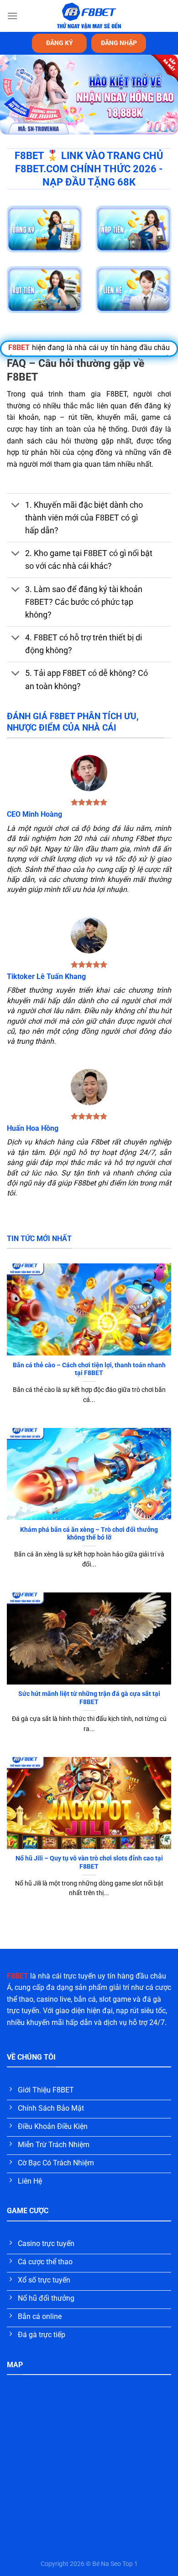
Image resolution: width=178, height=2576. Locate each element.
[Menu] (12, 16)
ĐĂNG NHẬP (119, 43)
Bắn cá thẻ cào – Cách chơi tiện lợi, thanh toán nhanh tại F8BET (89, 1369)
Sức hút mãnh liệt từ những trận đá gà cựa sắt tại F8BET (89, 1698)
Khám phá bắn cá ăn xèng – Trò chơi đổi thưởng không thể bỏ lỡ (89, 1534)
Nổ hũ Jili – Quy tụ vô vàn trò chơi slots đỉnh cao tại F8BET (89, 1862)
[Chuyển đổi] (16, 506)
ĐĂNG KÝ (60, 43)
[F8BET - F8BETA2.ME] (89, 16)
